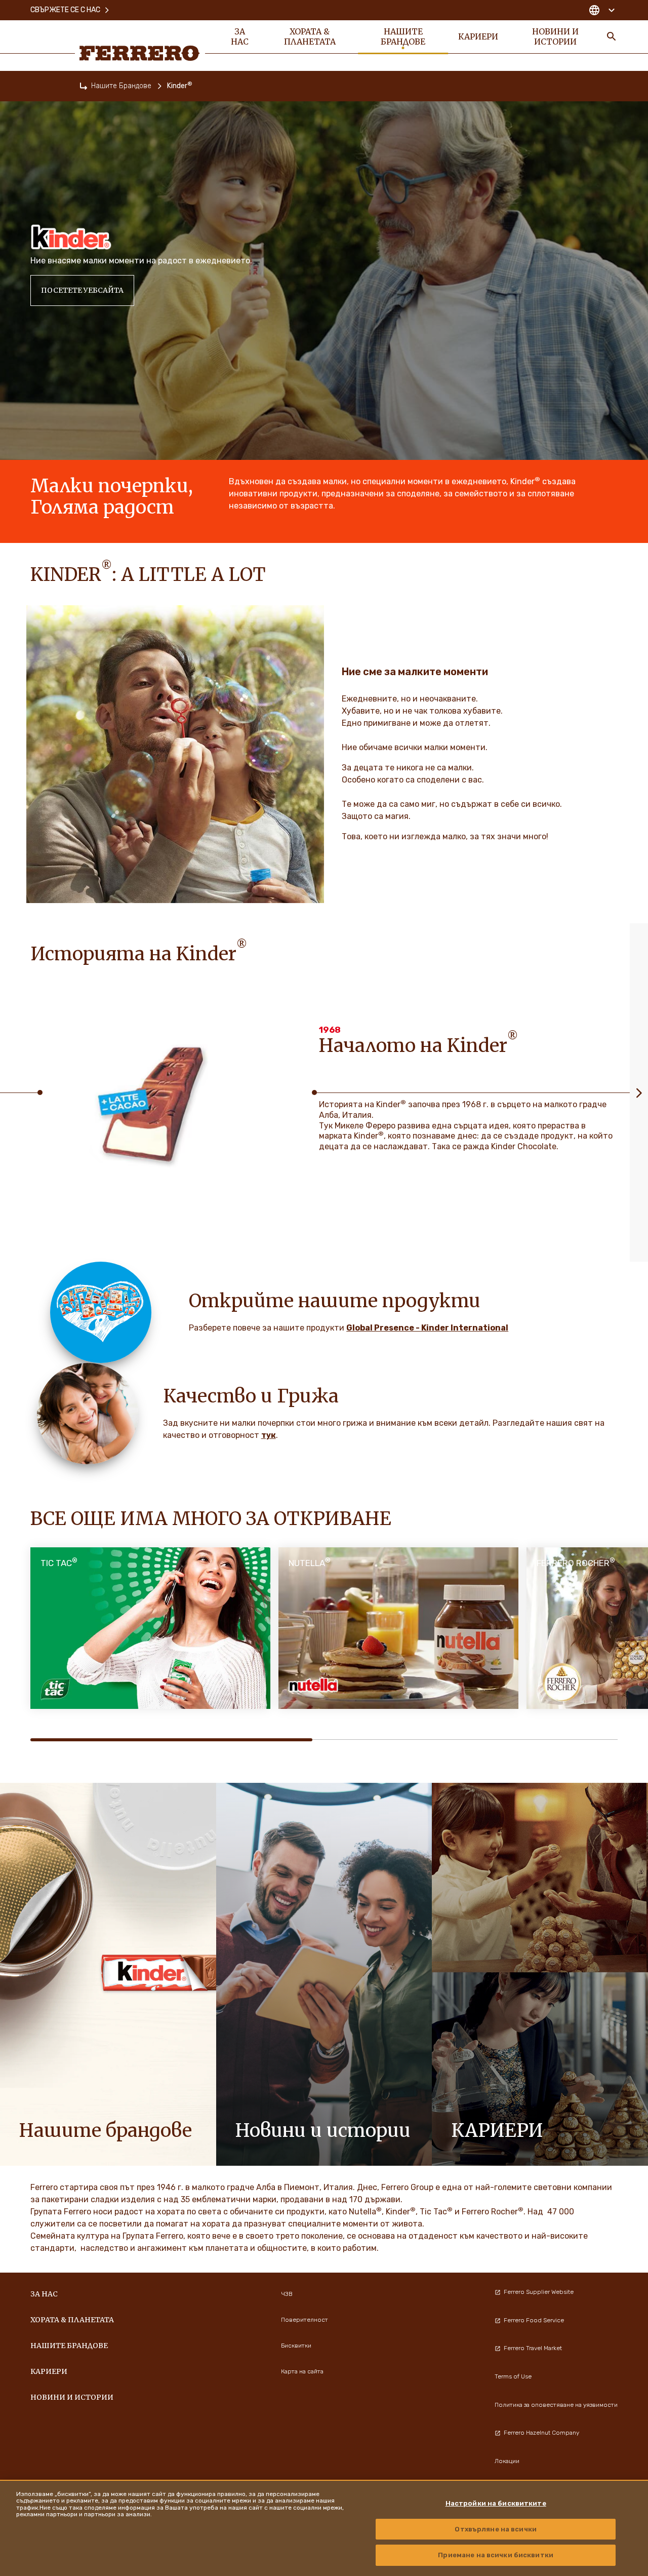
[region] (324, 2528)
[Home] (84, 86)
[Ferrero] (140, 53)
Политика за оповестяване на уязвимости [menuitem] (556, 2405)
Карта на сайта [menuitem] (302, 2371)
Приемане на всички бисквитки (496, 2555)
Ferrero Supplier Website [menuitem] (539, 2292)
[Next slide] (639, 1092)
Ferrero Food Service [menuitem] (534, 2320)
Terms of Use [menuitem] (513, 2376)
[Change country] (602, 10)
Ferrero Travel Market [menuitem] (533, 2348)
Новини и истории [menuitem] (555, 36)
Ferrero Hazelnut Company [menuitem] (541, 2433)
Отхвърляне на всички (496, 2529)
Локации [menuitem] (507, 2461)
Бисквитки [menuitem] (296, 2346)
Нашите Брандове (121, 86)
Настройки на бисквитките (496, 2503)
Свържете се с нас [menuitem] (65, 10)
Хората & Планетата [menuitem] (310, 36)
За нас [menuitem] (240, 36)
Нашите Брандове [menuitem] (403, 36)
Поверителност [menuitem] (305, 2320)
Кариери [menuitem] (478, 36)
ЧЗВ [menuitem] (287, 2294)
